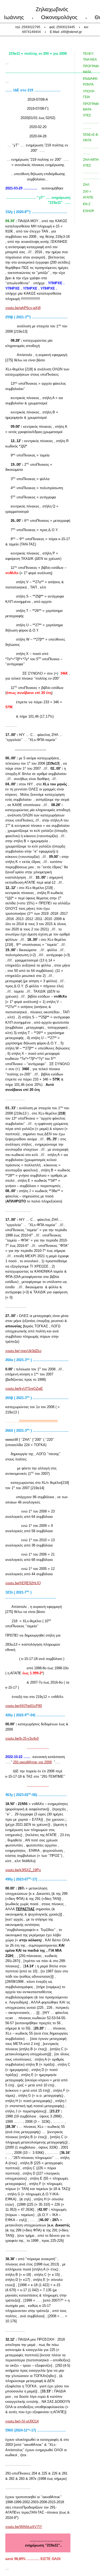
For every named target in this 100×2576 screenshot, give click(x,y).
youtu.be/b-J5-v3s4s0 (22, 1738)
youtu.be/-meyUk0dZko (23, 1351)
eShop (89, 211)
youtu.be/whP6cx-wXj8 (23, 308)
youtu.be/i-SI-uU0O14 (22, 2421)
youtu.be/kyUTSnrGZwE (24, 1389)
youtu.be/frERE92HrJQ (23, 1583)
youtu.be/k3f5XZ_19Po (23, 1870)
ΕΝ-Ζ (87, 204)
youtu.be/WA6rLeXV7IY (24, 2527)
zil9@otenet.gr (71, 32)
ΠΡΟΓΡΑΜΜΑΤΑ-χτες (91, 110)
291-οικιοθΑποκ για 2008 (32, 1762)
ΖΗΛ (86, 185)
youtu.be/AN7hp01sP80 (24, 1706)
